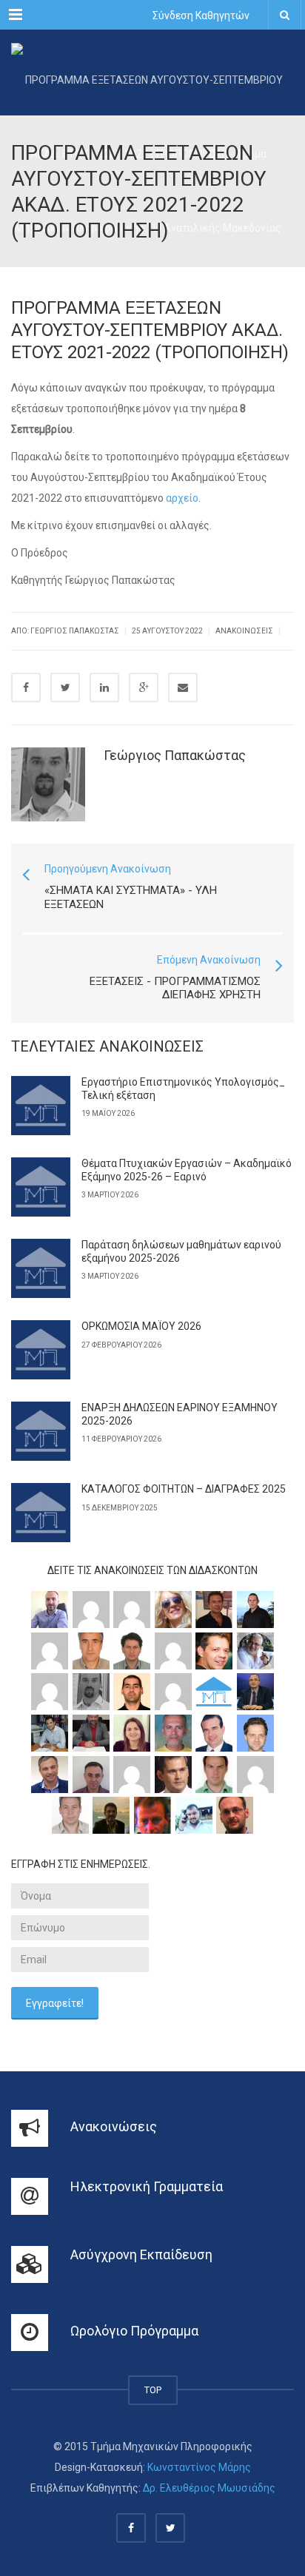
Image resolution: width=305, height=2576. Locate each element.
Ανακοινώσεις (244, 631)
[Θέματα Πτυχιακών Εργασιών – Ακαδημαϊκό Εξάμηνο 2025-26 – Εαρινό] (41, 1187)
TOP (153, 2390)
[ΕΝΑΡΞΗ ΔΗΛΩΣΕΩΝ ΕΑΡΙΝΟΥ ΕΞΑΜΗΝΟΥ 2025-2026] (41, 1431)
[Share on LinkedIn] (104, 687)
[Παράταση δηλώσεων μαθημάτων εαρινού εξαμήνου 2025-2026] (41, 1268)
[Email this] (183, 687)
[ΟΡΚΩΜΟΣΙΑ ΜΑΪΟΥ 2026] (41, 1350)
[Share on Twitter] (65, 687)
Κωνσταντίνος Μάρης (199, 2467)
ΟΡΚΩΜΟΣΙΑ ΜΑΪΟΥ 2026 (141, 1326)
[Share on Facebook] (26, 687)
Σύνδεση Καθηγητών (201, 16)
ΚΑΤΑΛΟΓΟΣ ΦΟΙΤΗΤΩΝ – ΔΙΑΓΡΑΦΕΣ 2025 (184, 1489)
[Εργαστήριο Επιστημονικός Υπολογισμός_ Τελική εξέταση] (41, 1106)
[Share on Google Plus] (144, 687)
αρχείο (182, 498)
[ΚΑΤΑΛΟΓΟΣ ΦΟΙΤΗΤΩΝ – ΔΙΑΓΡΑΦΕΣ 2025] (41, 1513)
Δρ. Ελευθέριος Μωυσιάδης (209, 2488)
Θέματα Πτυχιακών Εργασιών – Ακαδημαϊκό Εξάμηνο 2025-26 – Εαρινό (187, 1170)
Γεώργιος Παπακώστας (175, 755)
